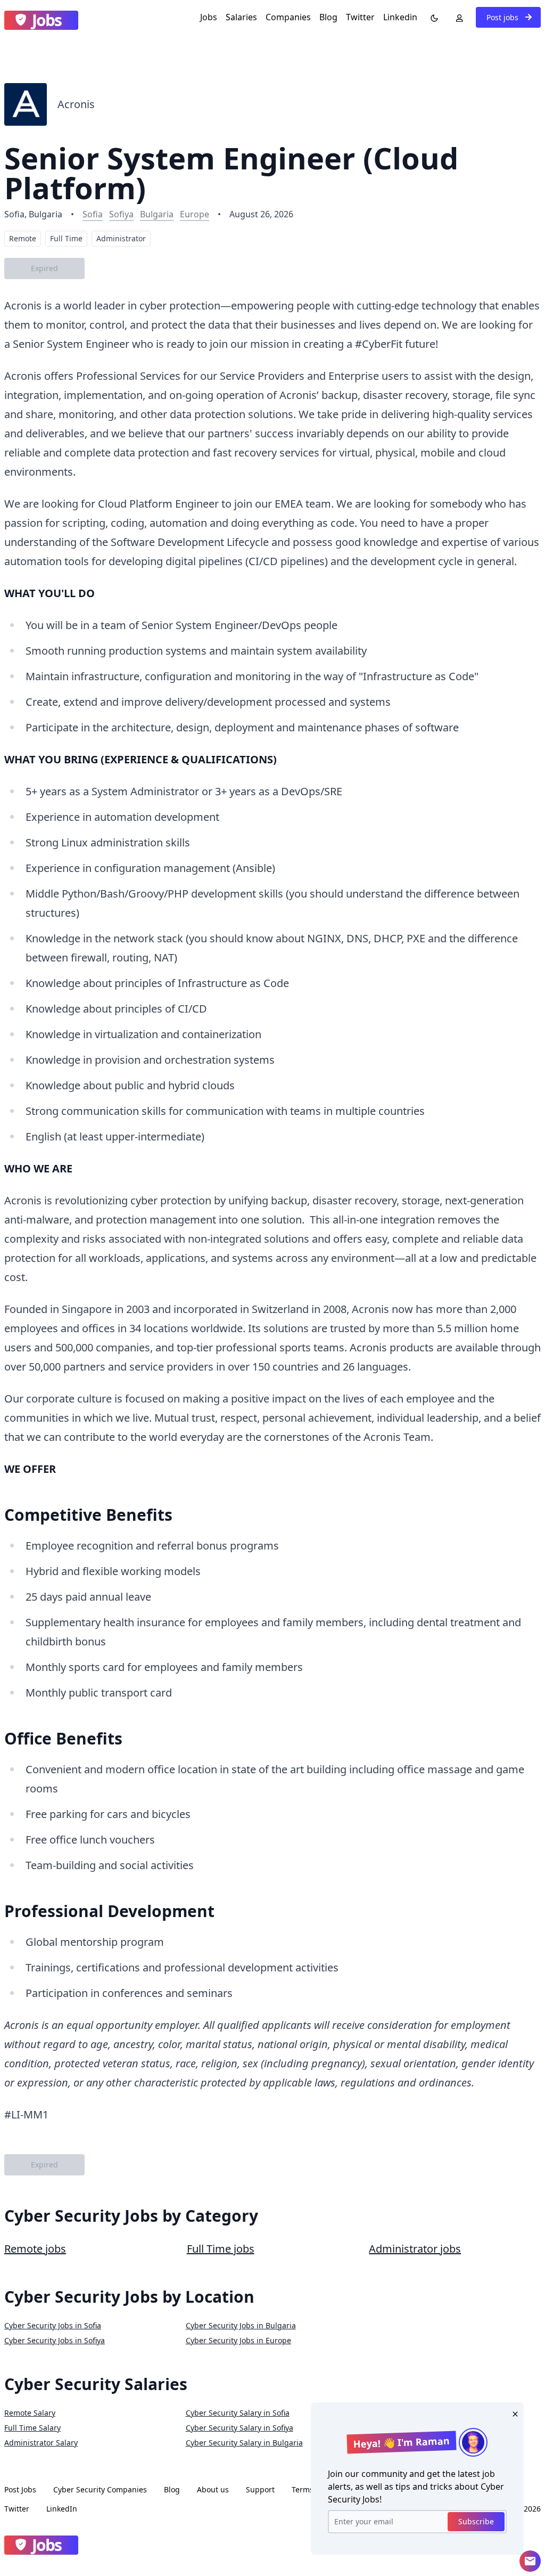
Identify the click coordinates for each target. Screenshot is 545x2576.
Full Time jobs (221, 2249)
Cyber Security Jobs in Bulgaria (241, 2325)
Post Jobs (20, 2489)
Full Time (66, 238)
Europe (195, 214)
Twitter (360, 17)
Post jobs (503, 17)
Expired (44, 268)
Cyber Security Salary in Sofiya (240, 2428)
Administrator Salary (41, 2443)
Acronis (76, 104)
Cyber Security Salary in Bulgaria (244, 2443)
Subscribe (476, 2521)
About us (213, 2489)
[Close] (513, 2413)
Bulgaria (157, 214)
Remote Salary (30, 2413)
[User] (457, 17)
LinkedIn (62, 2509)
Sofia (93, 214)
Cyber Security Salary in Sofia (238, 2413)
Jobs (209, 17)
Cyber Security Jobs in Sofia (53, 2325)
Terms (303, 2489)
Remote (23, 238)
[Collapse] (530, 2561)
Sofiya (121, 214)
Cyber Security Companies (100, 2489)
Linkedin (400, 17)
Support (260, 2489)
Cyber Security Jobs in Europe (238, 2340)
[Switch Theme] (432, 17)
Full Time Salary (32, 2428)
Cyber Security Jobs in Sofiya (55, 2340)
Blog (328, 17)
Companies (288, 17)
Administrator (121, 238)
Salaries (241, 17)
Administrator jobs (415, 2249)
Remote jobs (35, 2249)
